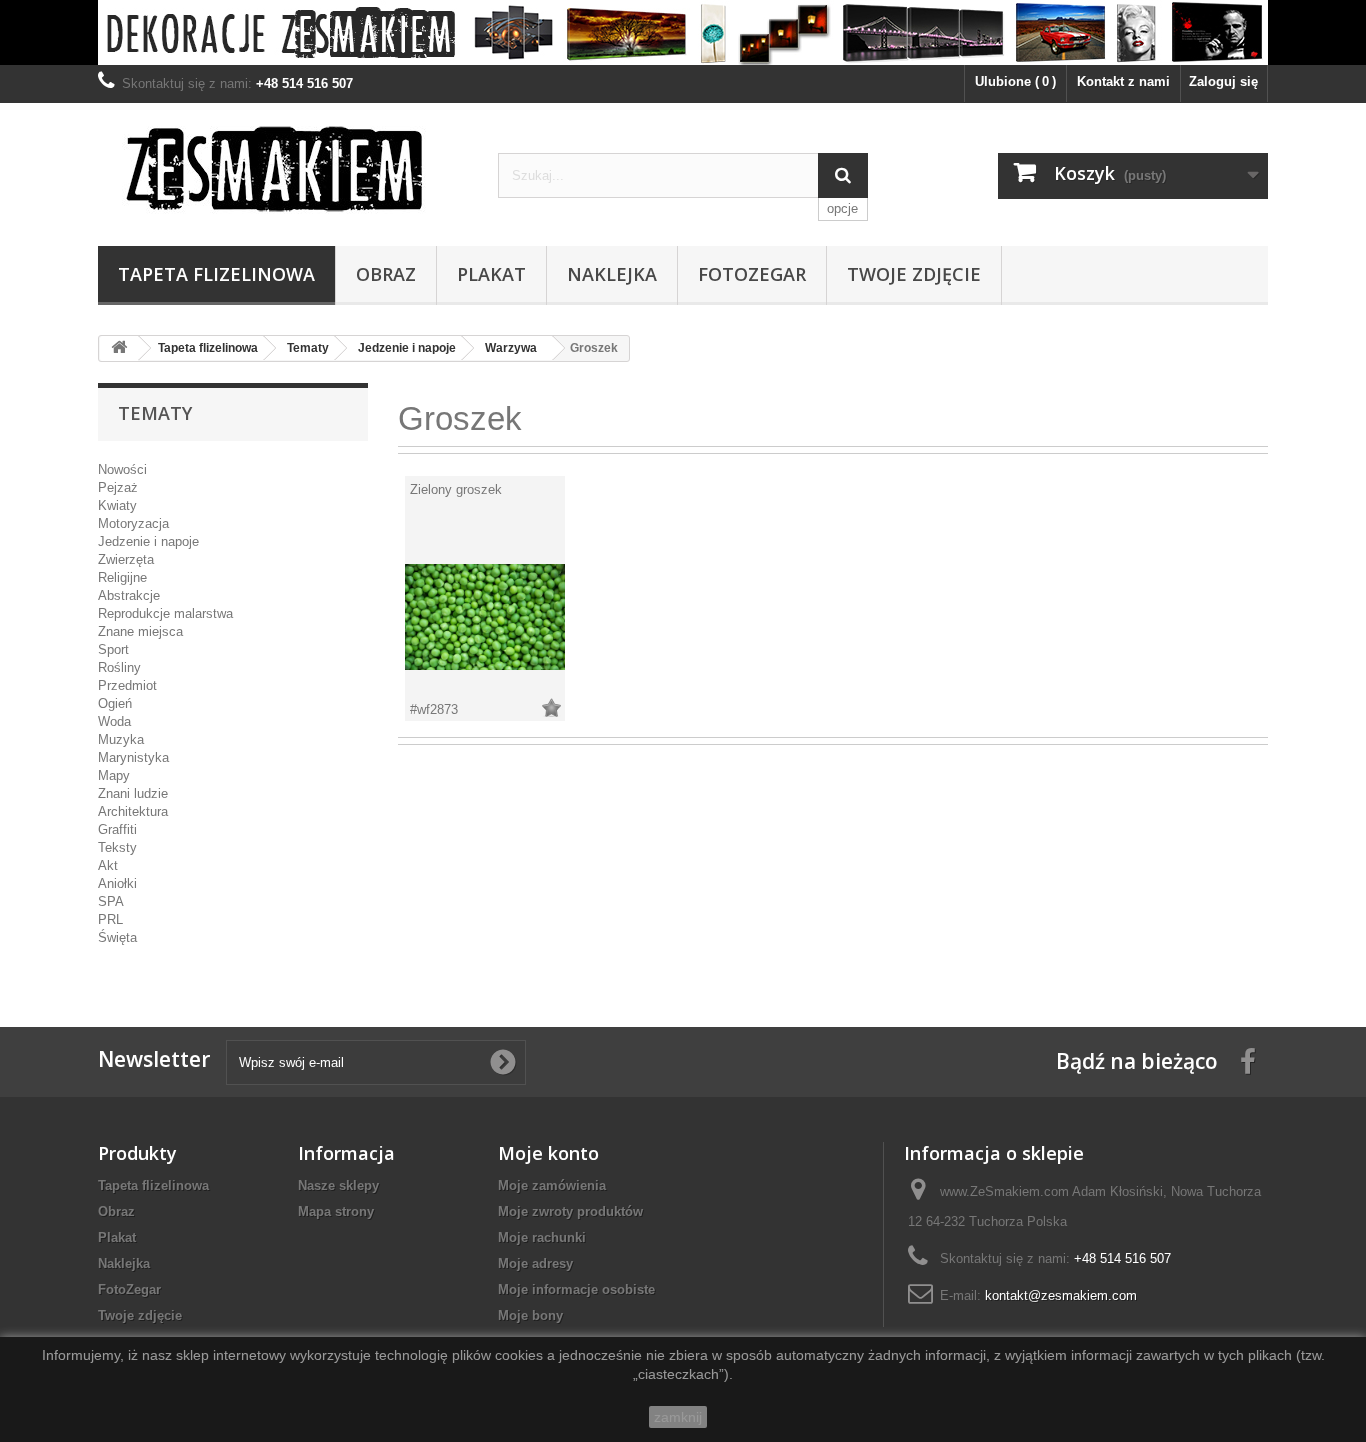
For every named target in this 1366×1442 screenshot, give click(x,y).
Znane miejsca (140, 631)
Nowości (122, 469)
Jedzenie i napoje (407, 348)
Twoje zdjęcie (914, 274)
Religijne (122, 577)
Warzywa (511, 348)
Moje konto (548, 1153)
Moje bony (530, 1315)
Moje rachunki (542, 1237)
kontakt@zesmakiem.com (1061, 1295)
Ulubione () (1015, 81)
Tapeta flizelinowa (216, 274)
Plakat (491, 274)
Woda (114, 721)
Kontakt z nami (1123, 81)
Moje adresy (535, 1263)
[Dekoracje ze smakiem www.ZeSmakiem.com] (683, 32)
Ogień (115, 703)
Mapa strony (336, 1211)
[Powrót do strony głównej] (119, 348)
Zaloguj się (1223, 81)
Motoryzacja (133, 523)
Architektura (133, 811)
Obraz (386, 274)
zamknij (678, 1417)
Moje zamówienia (552, 1185)
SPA (111, 901)
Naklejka (612, 274)
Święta (117, 937)
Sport (113, 649)
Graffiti (117, 829)
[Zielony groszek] (485, 616)
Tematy (308, 348)
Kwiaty (117, 505)
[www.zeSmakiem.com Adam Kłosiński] (283, 168)
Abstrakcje (129, 595)
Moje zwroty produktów (570, 1211)
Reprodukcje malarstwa (165, 613)
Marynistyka (133, 757)
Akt (108, 865)
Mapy (114, 775)
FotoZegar (752, 274)
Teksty (117, 847)
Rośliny (119, 667)
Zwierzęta (126, 559)
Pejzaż (118, 487)
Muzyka (121, 739)
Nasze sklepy (338, 1185)
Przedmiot (127, 685)
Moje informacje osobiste (576, 1289)
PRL (110, 919)
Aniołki (117, 883)
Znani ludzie (133, 793)
